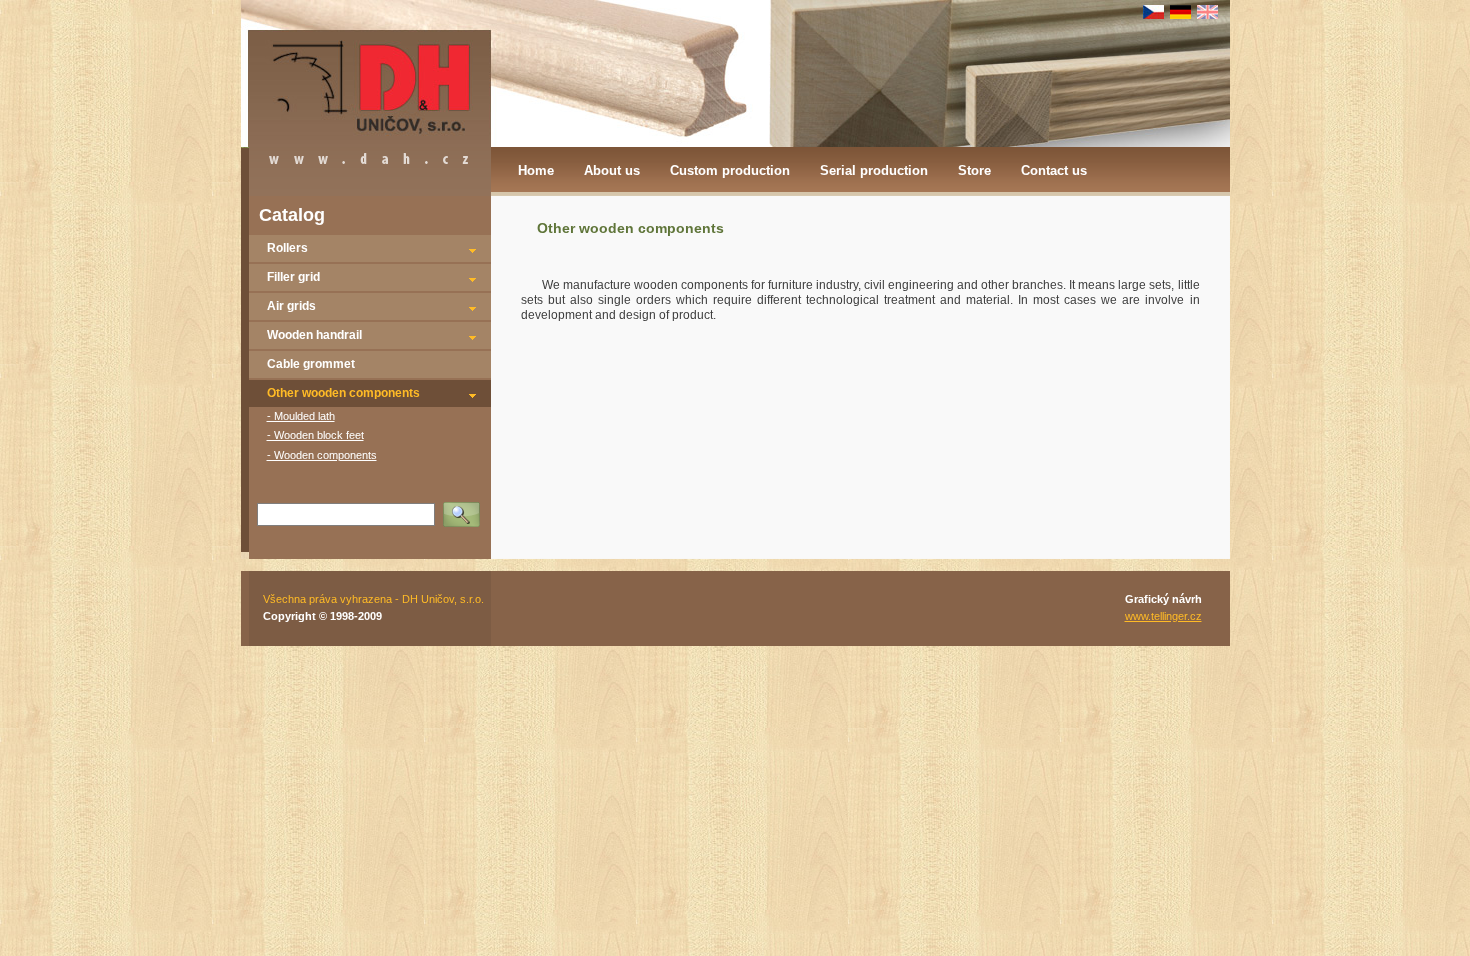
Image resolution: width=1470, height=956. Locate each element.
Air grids (291, 306)
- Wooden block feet (315, 435)
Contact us (1054, 170)
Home (536, 170)
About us (612, 170)
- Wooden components (322, 455)
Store (974, 170)
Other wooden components (343, 393)
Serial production (874, 170)
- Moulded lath (301, 416)
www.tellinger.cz (1163, 616)
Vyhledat (466, 508)
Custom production (730, 170)
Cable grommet (311, 364)
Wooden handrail (314, 335)
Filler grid (293, 277)
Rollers (287, 248)
